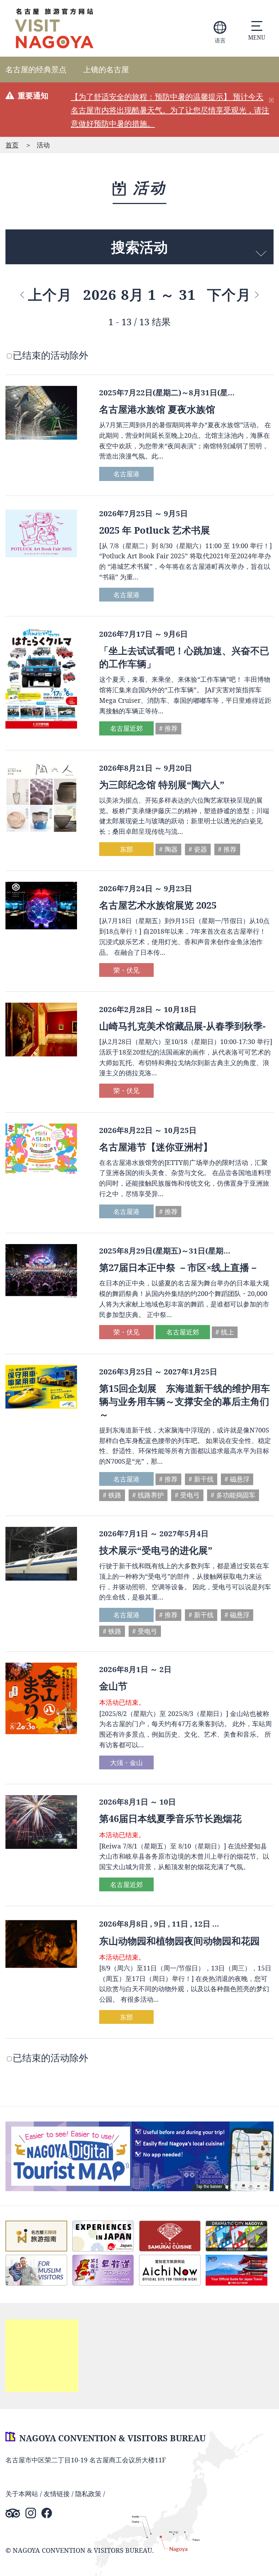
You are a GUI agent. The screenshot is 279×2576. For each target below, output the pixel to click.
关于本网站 (22, 2494)
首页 (12, 145)
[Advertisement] (42, 2356)
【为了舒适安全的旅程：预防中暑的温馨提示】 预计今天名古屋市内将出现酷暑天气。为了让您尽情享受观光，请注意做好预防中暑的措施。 (170, 110)
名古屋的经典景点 (36, 69)
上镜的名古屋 (106, 69)
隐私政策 (88, 2494)
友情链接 (57, 2494)
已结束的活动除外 (50, 355)
